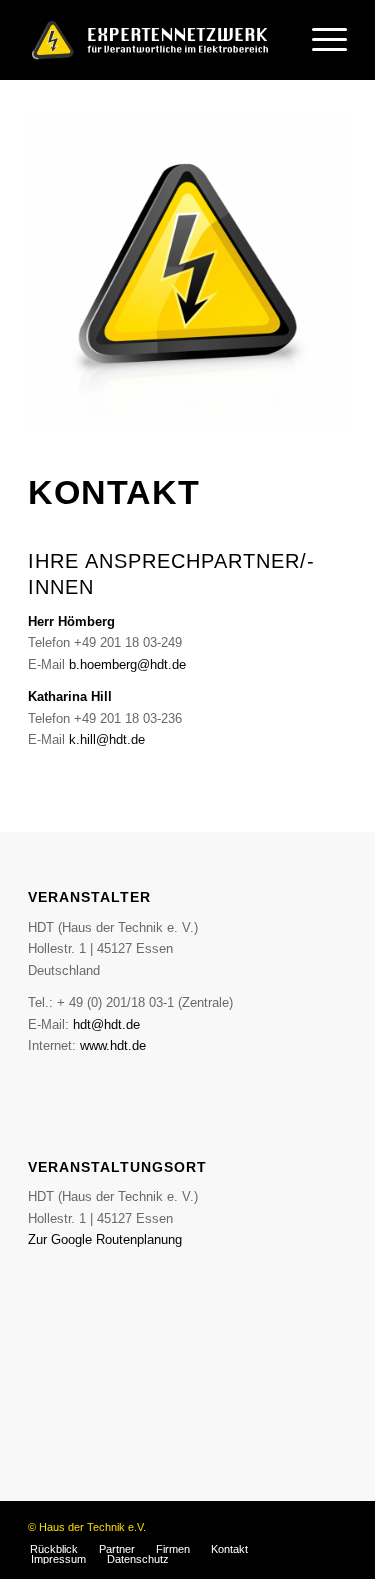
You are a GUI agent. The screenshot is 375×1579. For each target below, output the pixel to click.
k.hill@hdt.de (107, 739)
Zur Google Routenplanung (105, 1239)
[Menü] (319, 40)
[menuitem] (319, 40)
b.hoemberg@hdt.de (127, 664)
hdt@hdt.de (106, 1024)
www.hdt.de (113, 1045)
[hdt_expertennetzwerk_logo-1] (155, 40)
